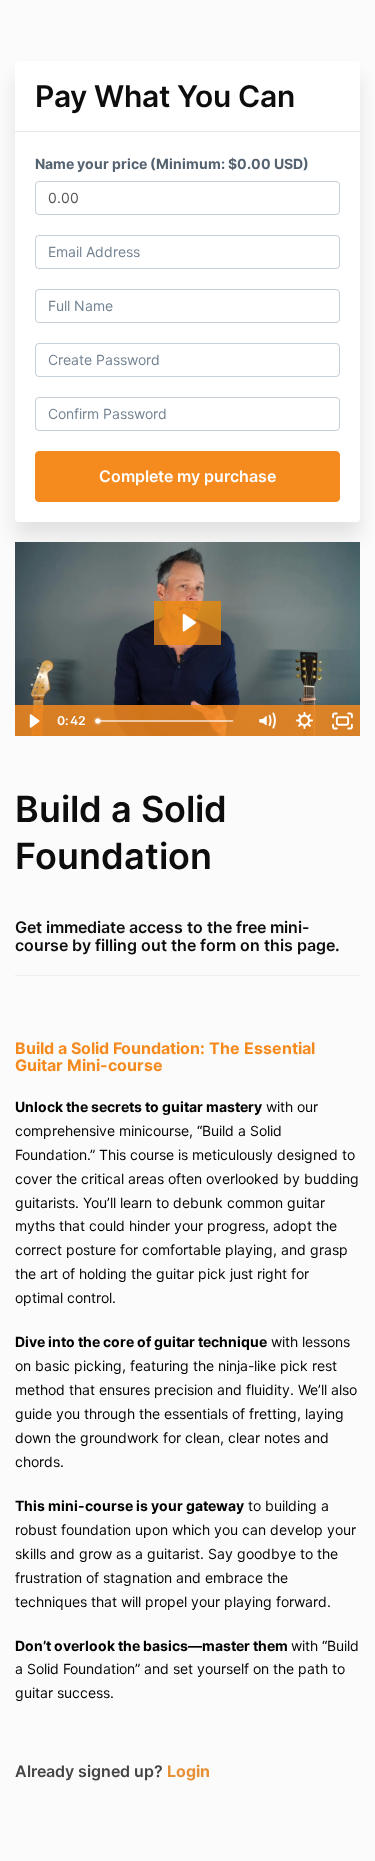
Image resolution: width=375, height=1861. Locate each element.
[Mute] (266, 721)
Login (188, 1771)
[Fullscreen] (342, 721)
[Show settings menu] (304, 721)
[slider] (167, 721)
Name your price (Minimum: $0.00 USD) (172, 163)
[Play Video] (33, 721)
